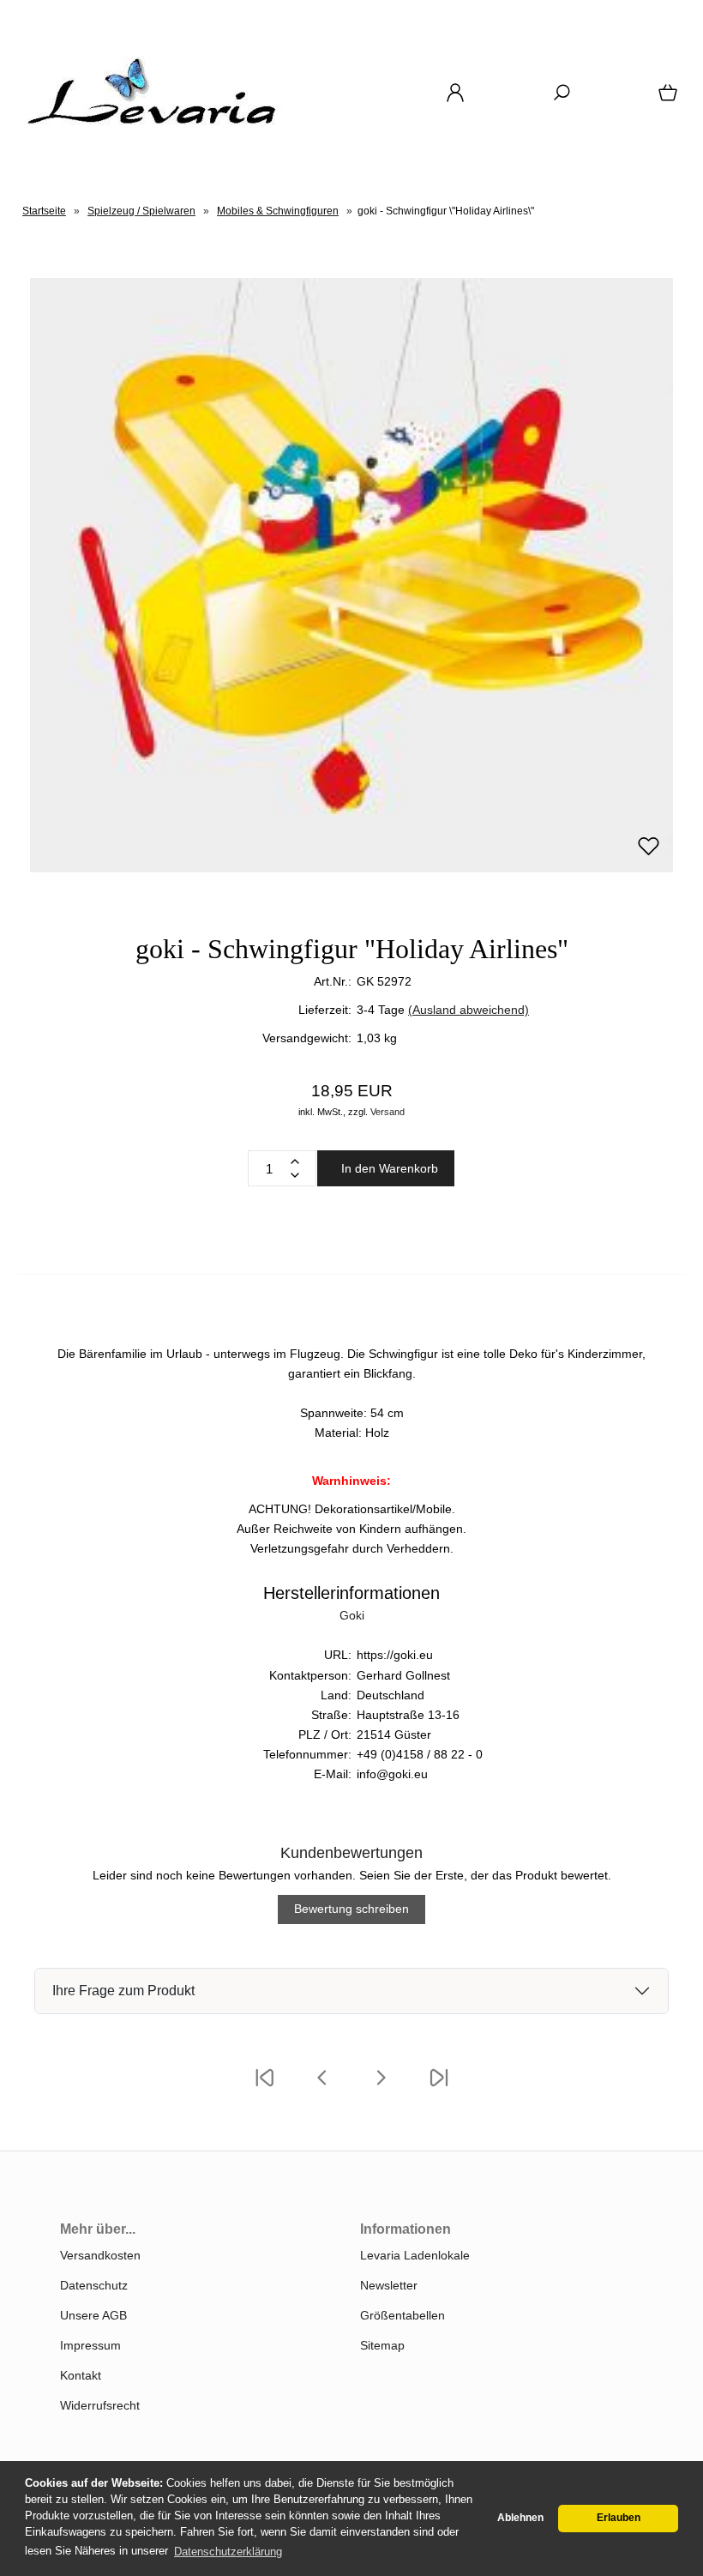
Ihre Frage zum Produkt (123, 1991)
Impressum (90, 2345)
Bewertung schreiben (351, 1909)
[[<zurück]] (322, 2089)
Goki (352, 1615)
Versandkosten (100, 2255)
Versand (388, 1112)
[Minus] (295, 1175)
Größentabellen (403, 2315)
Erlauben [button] (619, 2518)
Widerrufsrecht (100, 2405)
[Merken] (649, 854)
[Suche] (556, 99)
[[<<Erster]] (264, 2089)
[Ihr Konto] (450, 99)
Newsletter (389, 2285)
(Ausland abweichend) (469, 1010)
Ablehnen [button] (520, 2518)
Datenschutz (94, 2285)
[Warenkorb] (664, 99)
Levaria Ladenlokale (415, 2255)
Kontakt (81, 2375)
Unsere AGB (93, 2315)
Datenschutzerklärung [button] (228, 2552)
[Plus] (295, 1161)
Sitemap (382, 2345)
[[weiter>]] (381, 2089)
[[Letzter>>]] (439, 2089)
